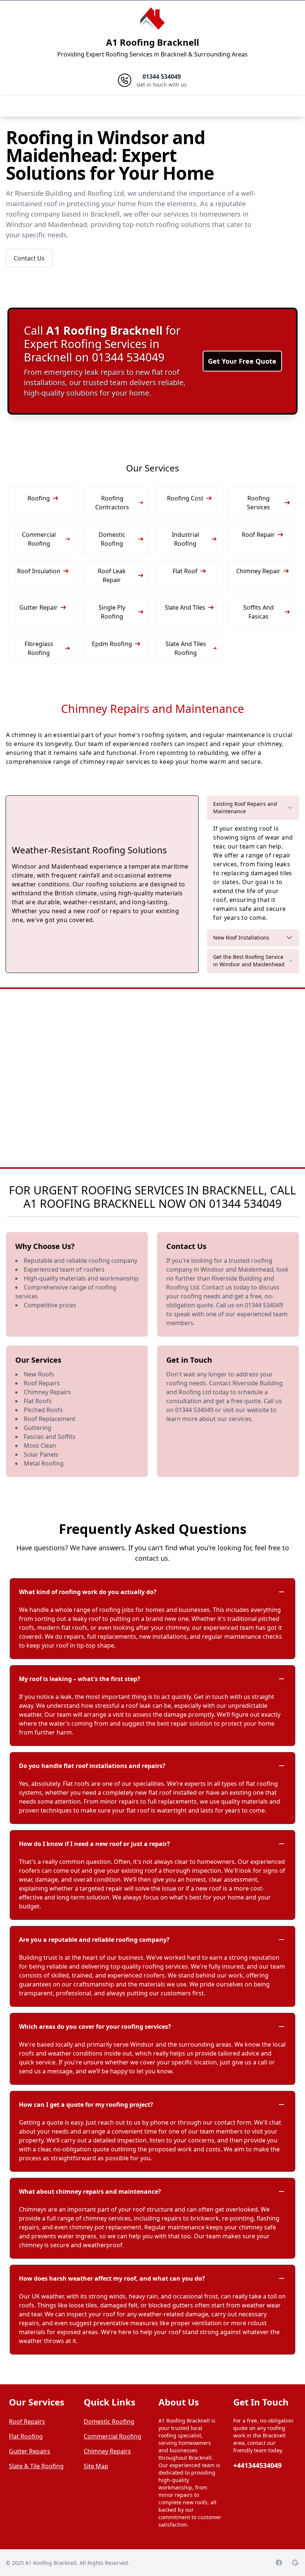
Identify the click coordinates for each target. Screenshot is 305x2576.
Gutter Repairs (30, 2451)
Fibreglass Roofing (39, 648)
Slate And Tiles (185, 607)
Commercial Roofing (39, 539)
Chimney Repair (258, 571)
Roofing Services (259, 503)
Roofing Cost (185, 498)
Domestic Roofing (112, 539)
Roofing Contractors (112, 503)
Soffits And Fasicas (259, 612)
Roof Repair (258, 535)
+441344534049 (257, 2465)
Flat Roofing (26, 2436)
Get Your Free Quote (242, 361)
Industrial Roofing (185, 539)
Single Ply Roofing (112, 612)
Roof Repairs (27, 2421)
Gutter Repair (38, 607)
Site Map (96, 2466)
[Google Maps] (295, 2563)
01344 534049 (245, 1203)
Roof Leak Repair (112, 575)
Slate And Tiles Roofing (186, 648)
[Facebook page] (279, 2563)
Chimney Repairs (107, 2451)
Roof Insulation (39, 571)
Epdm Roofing (112, 644)
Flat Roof (185, 571)
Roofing (39, 498)
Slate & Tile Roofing (36, 2466)
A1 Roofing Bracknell (152, 42)
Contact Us (29, 258)
